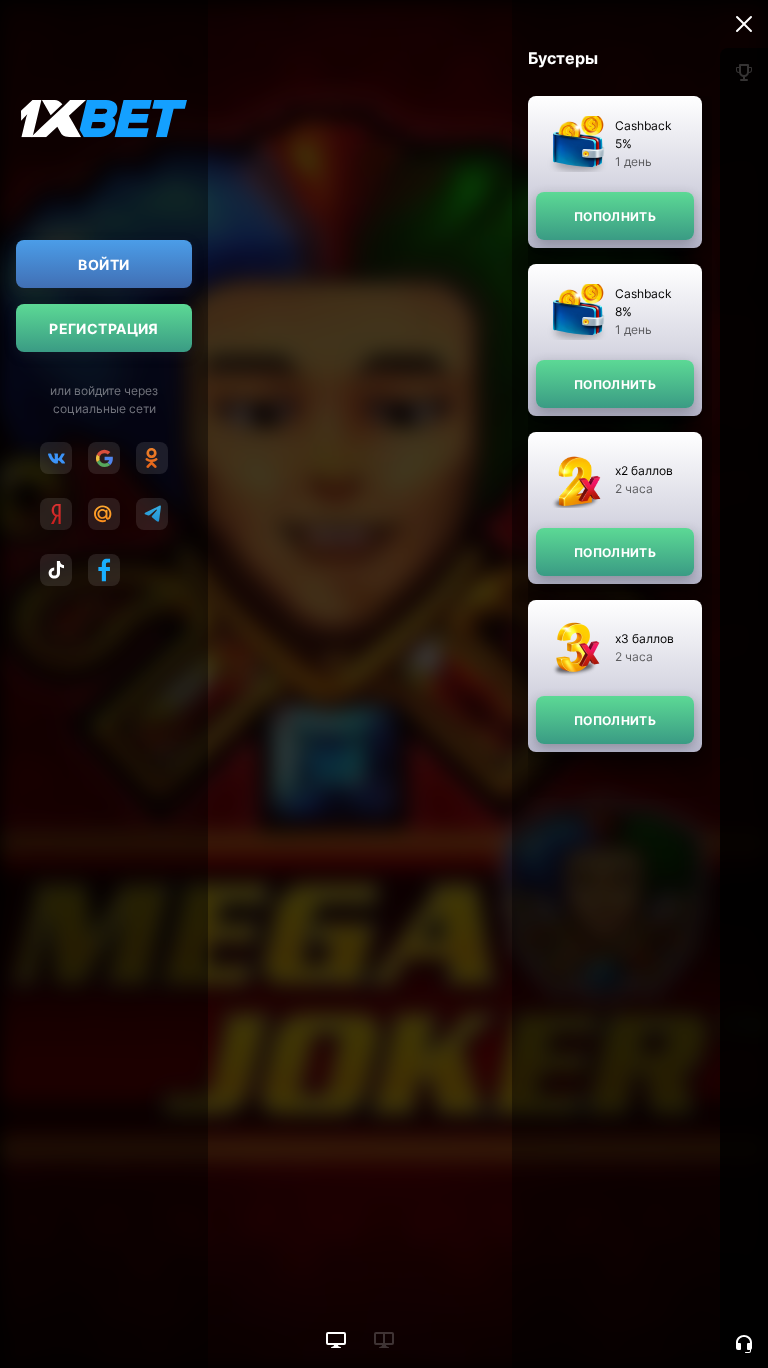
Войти (103, 264)
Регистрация (104, 328)
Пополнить (615, 216)
